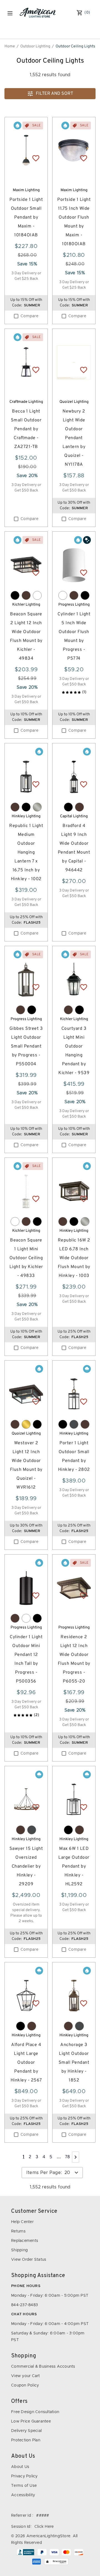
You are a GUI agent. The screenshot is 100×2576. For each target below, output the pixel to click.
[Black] (15, 595)
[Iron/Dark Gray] (74, 1424)
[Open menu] (10, 13)
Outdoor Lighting (35, 46)
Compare (29, 316)
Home (10, 46)
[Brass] (26, 1424)
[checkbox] (16, 316)
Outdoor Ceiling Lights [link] (75, 46)
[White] (37, 595)
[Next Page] (76, 2157)
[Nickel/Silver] (37, 807)
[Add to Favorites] (36, 158)
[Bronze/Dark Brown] (26, 595)
